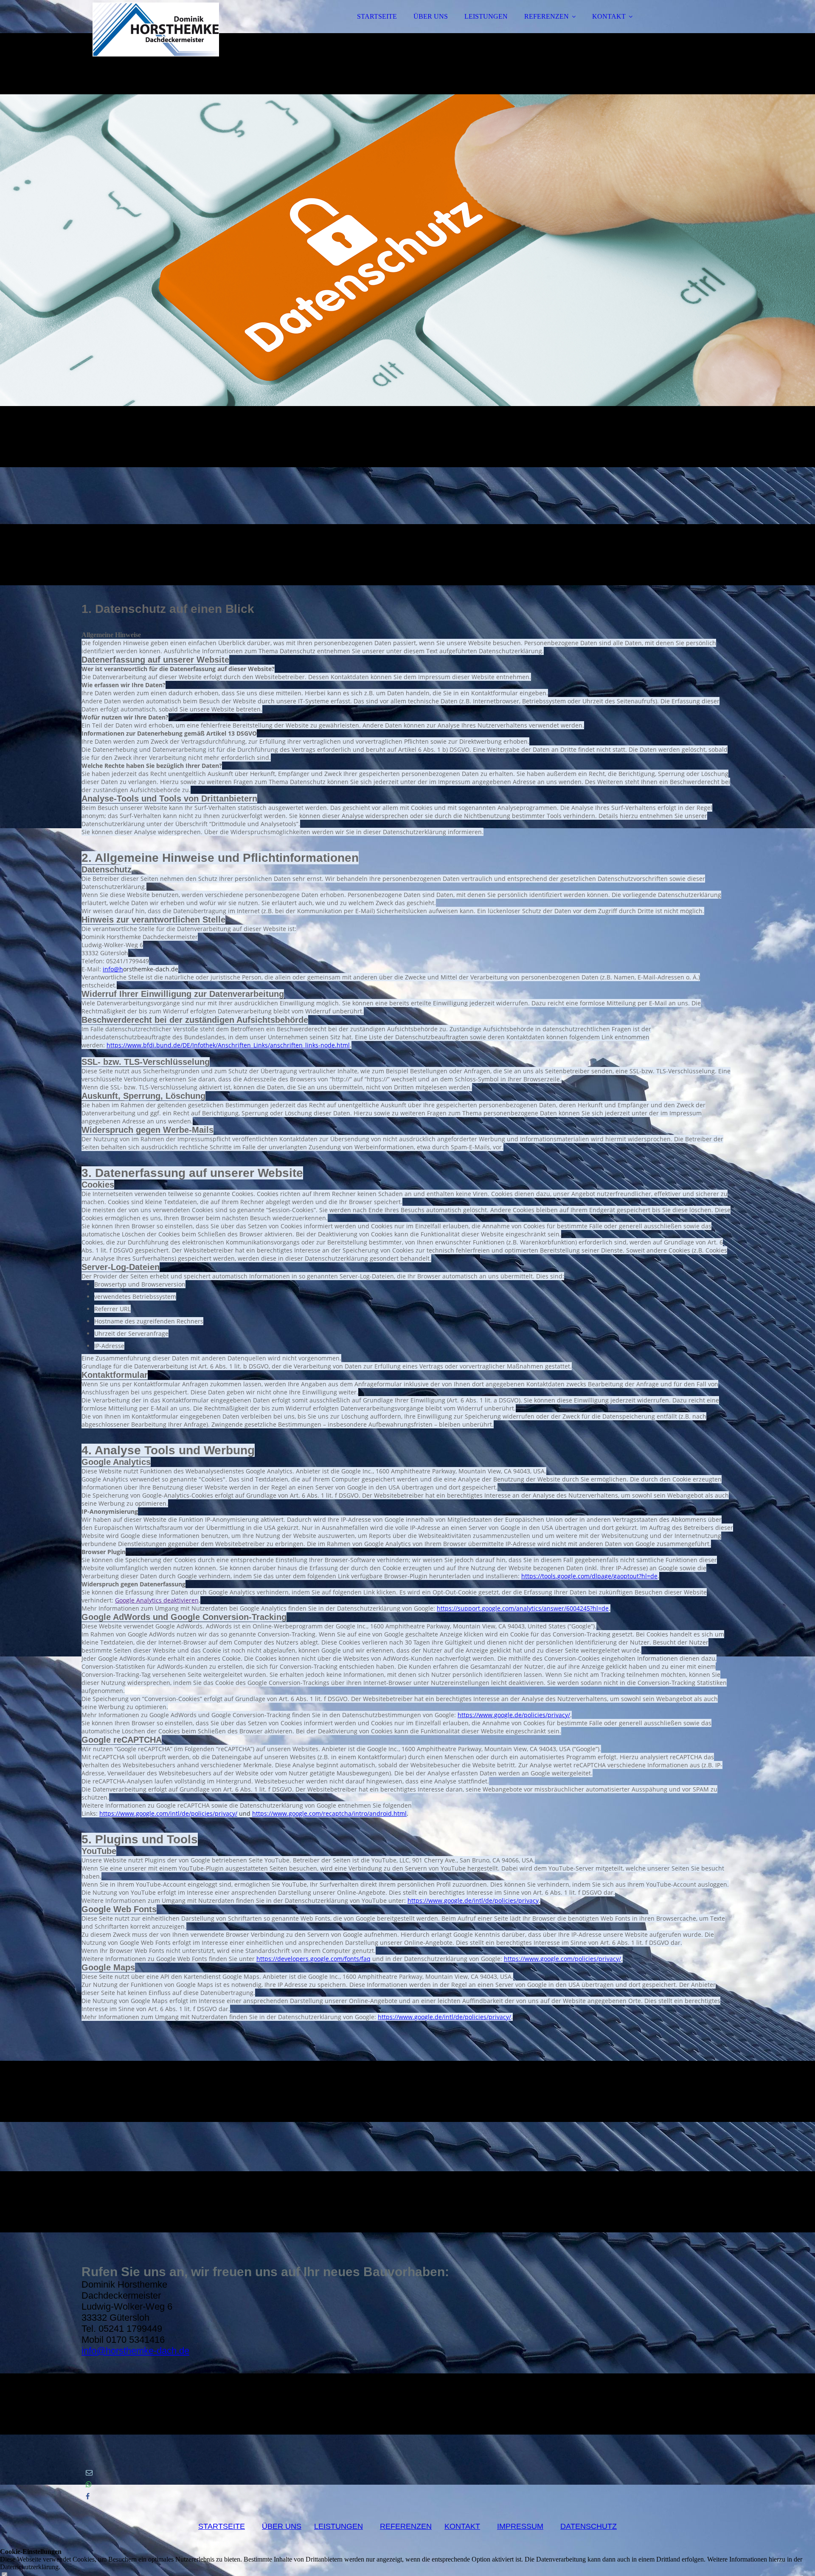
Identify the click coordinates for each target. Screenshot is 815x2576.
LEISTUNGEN (486, 16)
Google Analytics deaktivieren (157, 1600)
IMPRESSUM (520, 2526)
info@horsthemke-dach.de (135, 2351)
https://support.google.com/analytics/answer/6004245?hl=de (523, 1608)
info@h (113, 969)
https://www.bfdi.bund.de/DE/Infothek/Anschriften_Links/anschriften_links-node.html (228, 1045)
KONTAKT (609, 16)
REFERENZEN (547, 16)
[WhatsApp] (89, 2484)
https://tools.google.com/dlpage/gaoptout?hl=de (589, 1576)
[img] (156, 30)
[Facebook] (88, 2496)
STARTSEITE (377, 16)
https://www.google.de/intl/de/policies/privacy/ (444, 2017)
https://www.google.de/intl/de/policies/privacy (473, 1900)
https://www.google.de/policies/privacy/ (514, 1715)
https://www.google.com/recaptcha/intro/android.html (329, 1813)
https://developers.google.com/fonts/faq (313, 1959)
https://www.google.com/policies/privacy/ (562, 1959)
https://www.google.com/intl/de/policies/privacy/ (168, 1813)
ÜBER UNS (431, 16)
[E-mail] (89, 2473)
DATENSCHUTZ (589, 2526)
